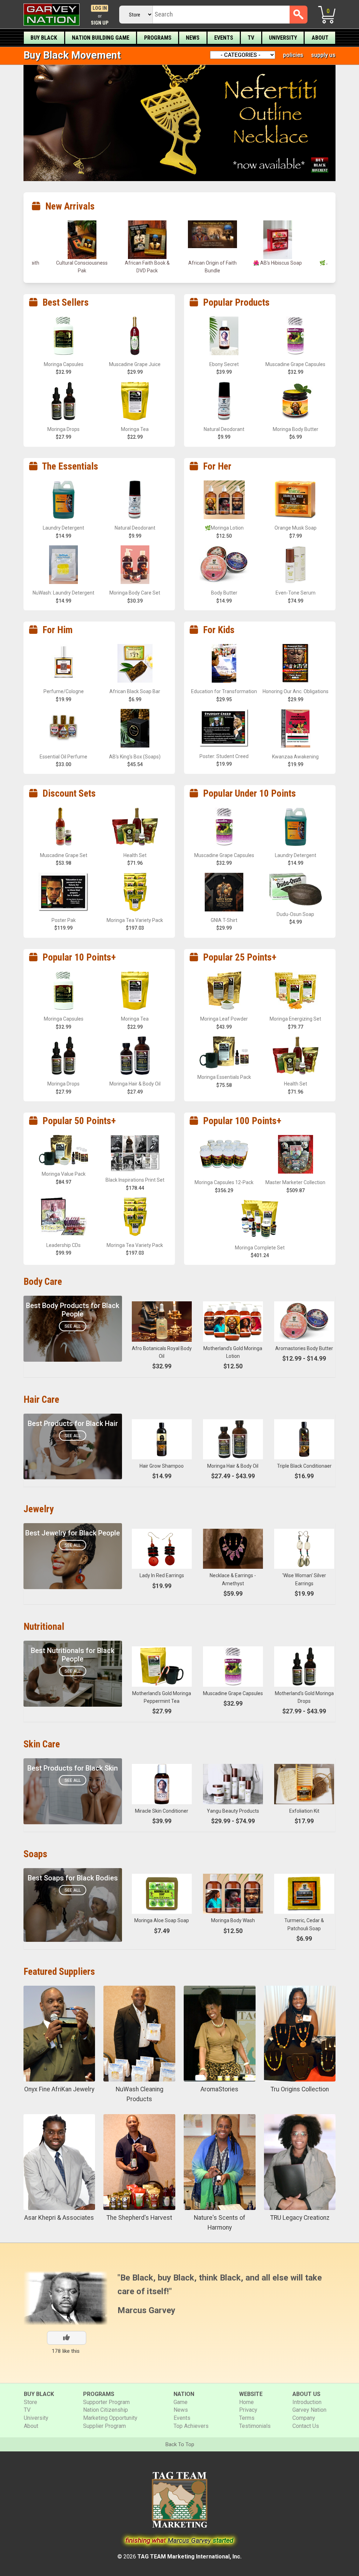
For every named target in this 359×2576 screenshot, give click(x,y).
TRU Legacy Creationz (300, 2218)
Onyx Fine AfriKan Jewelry (59, 2089)
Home (246, 2402)
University (283, 38)
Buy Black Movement (72, 55)
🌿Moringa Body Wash (278, 263)
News (193, 38)
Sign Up (100, 23)
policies (293, 55)
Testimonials (255, 2426)
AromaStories (219, 2089)
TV (251, 38)
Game (181, 2402)
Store (31, 2402)
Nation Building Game (101, 38)
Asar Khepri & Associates (59, 2218)
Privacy (248, 2410)
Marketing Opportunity (110, 2418)
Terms (247, 2418)
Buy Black (44, 38)
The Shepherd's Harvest (139, 2218)
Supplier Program (104, 2426)
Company (304, 2418)
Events (224, 38)
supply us (323, 55)
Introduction (307, 2402)
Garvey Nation (309, 2410)
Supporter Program (106, 2402)
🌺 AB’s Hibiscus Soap (147, 263)
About (320, 38)
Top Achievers (191, 2426)
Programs (158, 38)
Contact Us (306, 2426)
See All (73, 1326)
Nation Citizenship (106, 2410)
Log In (100, 8)
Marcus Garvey (146, 2310)
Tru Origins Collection (300, 2089)
